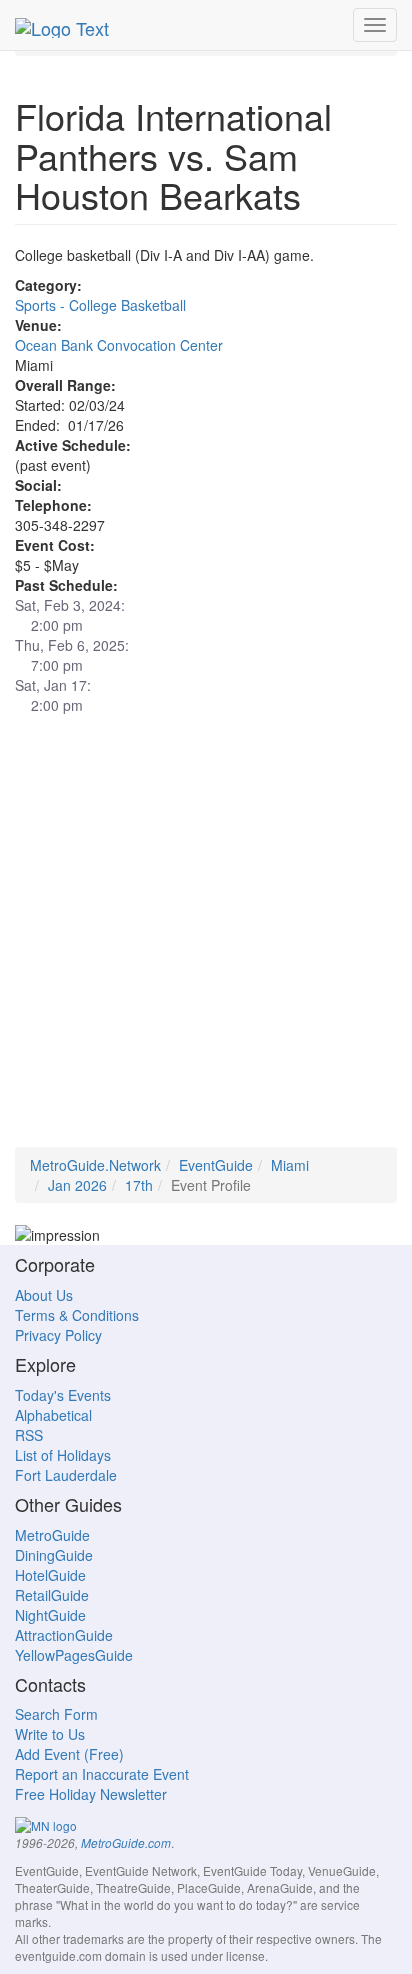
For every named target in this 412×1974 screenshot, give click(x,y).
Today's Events (63, 1395)
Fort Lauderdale (66, 1475)
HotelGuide (50, 1575)
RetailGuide (52, 1595)
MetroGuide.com (126, 1843)
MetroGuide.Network (95, 1165)
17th (139, 1185)
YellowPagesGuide (74, 1655)
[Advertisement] (206, 941)
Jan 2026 (77, 1185)
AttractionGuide (64, 1635)
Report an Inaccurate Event (102, 1774)
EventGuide (216, 1165)
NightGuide (50, 1615)
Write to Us (50, 1734)
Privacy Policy (58, 1335)
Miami (290, 1165)
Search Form (56, 1714)
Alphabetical (53, 1415)
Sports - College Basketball (100, 305)
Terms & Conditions (77, 1315)
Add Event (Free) (69, 1754)
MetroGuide (52, 1535)
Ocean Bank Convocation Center (119, 345)
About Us (44, 1295)
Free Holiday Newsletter (91, 1794)
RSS (29, 1435)
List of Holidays (63, 1455)
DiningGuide (54, 1555)
